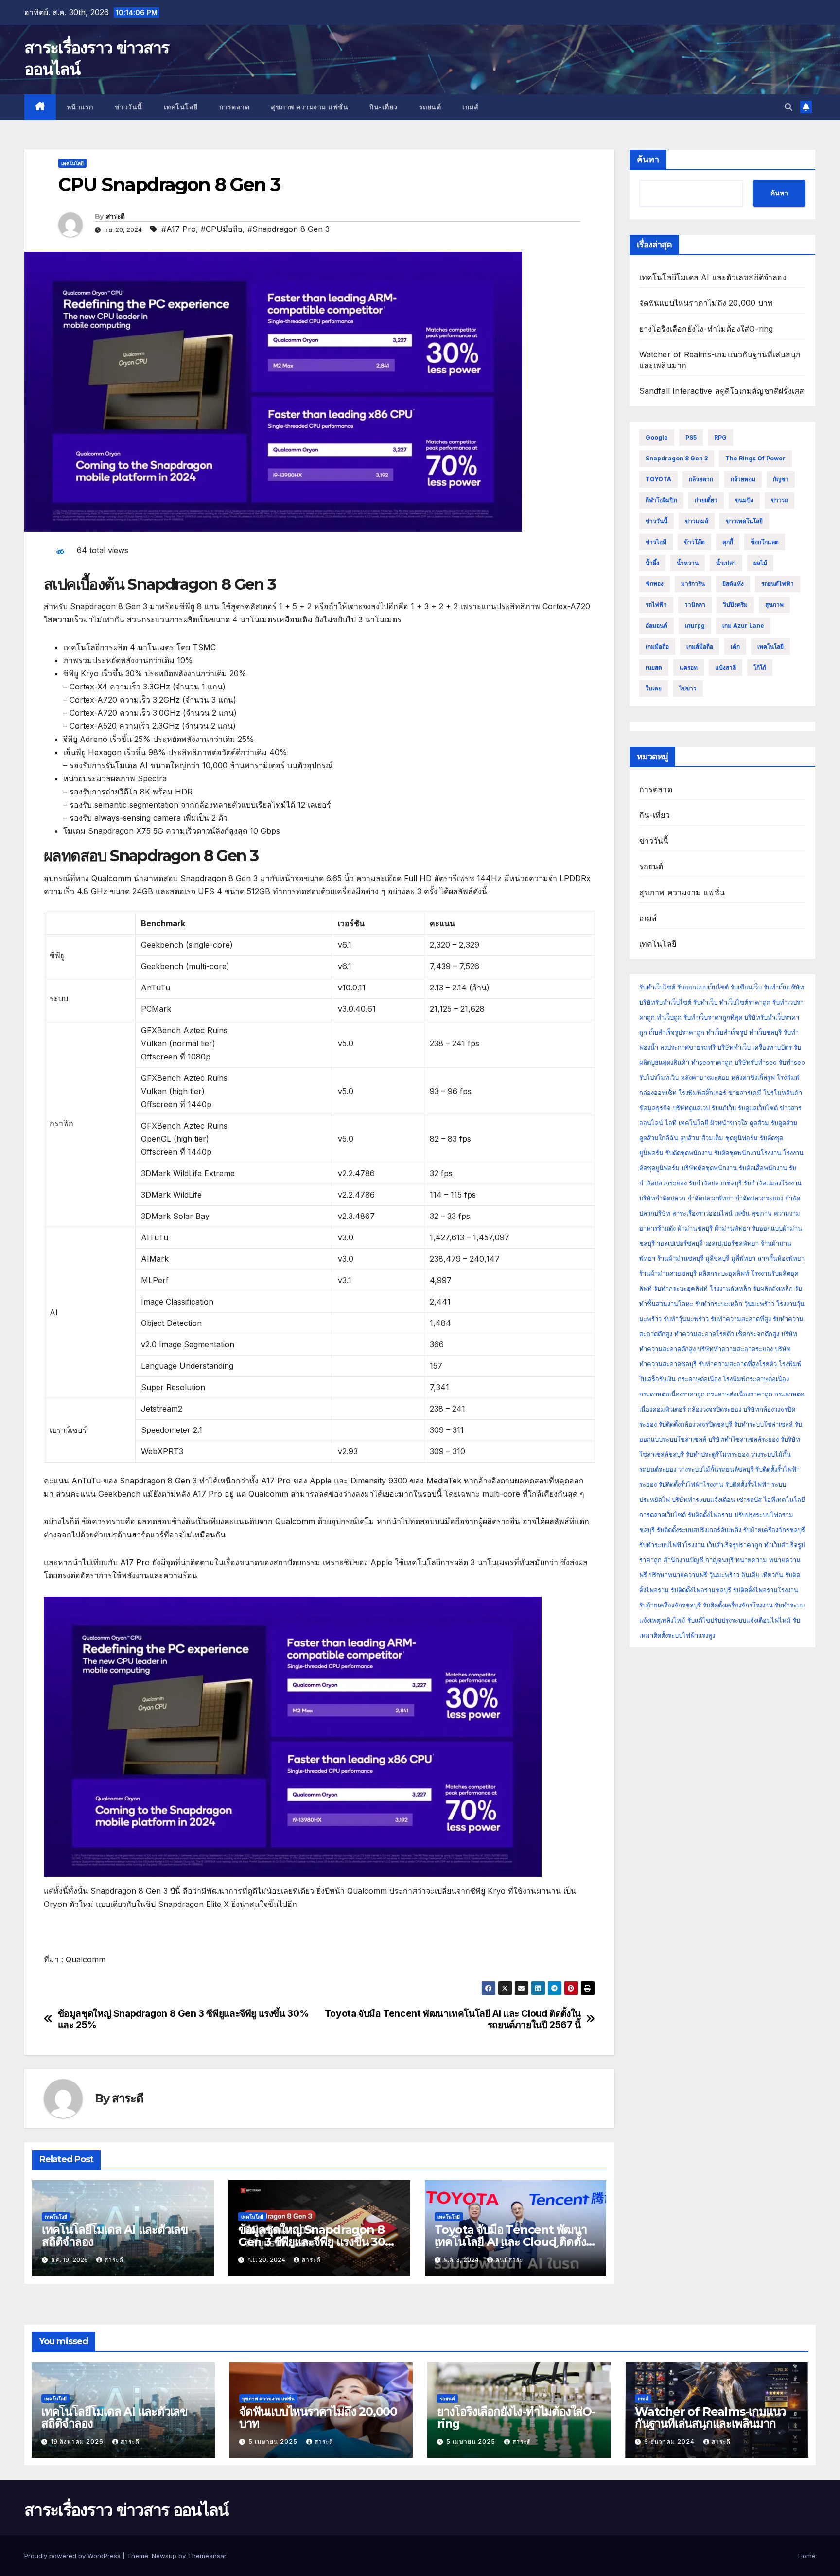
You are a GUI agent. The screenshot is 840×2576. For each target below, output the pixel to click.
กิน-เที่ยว (384, 107)
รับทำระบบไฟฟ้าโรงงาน (672, 1545)
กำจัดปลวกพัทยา (710, 1198)
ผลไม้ (760, 563)
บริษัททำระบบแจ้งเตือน (703, 1500)
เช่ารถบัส (749, 1500)
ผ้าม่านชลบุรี (695, 1228)
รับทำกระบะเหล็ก (719, 1304)
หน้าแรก (80, 107)
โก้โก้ (760, 667)
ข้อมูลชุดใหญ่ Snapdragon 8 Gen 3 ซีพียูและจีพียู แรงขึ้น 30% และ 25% (184, 2019)
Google (657, 437)
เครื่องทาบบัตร (772, 1047)
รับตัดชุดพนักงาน (689, 1153)
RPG (720, 437)
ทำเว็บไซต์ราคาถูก (745, 1002)
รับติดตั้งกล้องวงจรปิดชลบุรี (695, 1424)
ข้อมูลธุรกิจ (655, 1108)
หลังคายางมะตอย (705, 1077)
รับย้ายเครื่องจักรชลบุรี (774, 1530)
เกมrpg (695, 626)
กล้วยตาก (701, 479)
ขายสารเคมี (745, 1093)
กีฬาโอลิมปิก (661, 500)
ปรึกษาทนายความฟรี (678, 1575)
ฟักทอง (655, 584)
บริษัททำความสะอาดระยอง (735, 1349)
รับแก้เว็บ (724, 1108)
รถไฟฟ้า (656, 605)
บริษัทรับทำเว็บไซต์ (666, 1002)
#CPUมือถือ (222, 229)
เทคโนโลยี (181, 107)
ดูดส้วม (759, 1123)
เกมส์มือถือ (700, 646)
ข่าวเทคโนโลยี (744, 521)
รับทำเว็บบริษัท (784, 987)
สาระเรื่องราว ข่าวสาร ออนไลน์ (126, 2510)
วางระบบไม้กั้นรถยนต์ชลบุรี (716, 1469)
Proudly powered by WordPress (73, 2556)
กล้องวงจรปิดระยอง (715, 1409)
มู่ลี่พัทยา (743, 1258)
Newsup (164, 2556)
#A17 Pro (179, 229)
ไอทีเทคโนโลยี (784, 1500)
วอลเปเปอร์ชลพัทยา (732, 1243)
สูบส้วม (690, 1138)
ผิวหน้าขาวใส (729, 1123)
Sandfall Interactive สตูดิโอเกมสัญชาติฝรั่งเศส (722, 391)
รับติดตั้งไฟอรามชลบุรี (702, 1590)
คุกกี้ (728, 542)
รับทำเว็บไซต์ (657, 987)
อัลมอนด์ (656, 626)
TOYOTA (658, 479)
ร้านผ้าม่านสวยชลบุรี (668, 1273)
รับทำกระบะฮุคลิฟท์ (681, 1288)
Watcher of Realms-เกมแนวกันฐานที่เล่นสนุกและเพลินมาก (710, 2417)
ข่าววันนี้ (129, 107)
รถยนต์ (430, 107)
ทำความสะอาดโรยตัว (704, 1334)
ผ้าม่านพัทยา (732, 1228)
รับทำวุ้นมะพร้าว (686, 1319)
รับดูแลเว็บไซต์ (758, 1108)
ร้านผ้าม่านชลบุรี (680, 1258)
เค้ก (735, 646)
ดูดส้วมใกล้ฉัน (659, 1138)
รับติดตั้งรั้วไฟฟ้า (747, 1484)
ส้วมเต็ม (712, 1138)
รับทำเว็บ (705, 1002)
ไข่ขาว (688, 688)
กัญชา (781, 479)
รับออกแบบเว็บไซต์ (704, 987)
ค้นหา (648, 159)
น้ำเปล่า (726, 563)
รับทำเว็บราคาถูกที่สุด (713, 1017)
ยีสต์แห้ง (733, 584)
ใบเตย (654, 688)
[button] (788, 107)
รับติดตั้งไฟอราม (710, 1515)
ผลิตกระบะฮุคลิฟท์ (724, 1273)
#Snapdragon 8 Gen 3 (289, 229)
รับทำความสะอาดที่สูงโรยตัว (738, 1364)
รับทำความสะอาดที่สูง (741, 1319)
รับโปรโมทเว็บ (659, 1077)
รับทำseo (792, 1062)
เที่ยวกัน (773, 1575)
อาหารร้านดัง (657, 1228)
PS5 (691, 437)
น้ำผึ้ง (652, 563)
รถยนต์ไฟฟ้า (778, 584)
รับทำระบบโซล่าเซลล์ (763, 1424)
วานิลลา (695, 605)
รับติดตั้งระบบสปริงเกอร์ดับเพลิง (699, 1530)
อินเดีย (751, 1575)
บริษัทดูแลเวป (691, 1108)
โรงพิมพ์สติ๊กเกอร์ (702, 1093)
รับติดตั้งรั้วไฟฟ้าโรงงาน (691, 1484)
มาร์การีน (693, 584)
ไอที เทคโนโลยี (687, 1123)
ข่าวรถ (779, 500)
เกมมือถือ (657, 646)
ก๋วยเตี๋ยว (706, 500)
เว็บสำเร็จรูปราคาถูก (677, 1032)
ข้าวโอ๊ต (694, 542)
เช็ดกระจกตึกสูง (758, 1334)
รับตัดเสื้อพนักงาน (763, 1168)
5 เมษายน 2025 (274, 2442)
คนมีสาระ (509, 2260)
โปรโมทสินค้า (783, 1093)
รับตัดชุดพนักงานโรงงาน (748, 1153)
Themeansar (207, 2556)
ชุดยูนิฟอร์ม (742, 1138)
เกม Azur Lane (743, 626)
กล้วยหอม (743, 479)
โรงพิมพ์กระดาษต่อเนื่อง (756, 1379)
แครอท (689, 667)
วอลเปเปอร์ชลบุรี (680, 1243)
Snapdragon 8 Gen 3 (677, 458)
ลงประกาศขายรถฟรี (688, 1047)
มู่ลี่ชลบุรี (717, 1258)
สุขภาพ (774, 605)
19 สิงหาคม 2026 (78, 2442)
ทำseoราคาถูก (712, 1062)
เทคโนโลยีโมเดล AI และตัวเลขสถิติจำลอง (115, 2236)
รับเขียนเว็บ (746, 987)
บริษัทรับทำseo (756, 1062)
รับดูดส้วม (784, 1123)
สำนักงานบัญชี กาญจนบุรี (699, 1560)
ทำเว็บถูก (669, 1017)
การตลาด (235, 107)
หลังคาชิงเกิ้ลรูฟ (753, 1077)
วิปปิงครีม (735, 605)
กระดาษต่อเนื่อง (699, 1379)
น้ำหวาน (688, 563)
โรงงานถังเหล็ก (730, 1288)
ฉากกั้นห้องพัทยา (781, 1258)
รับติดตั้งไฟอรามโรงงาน (766, 1590)
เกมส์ (470, 107)
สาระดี (115, 216)
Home (807, 2556)
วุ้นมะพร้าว (759, 1304)
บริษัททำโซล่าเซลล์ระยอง (744, 1439)
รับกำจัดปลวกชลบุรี (715, 1183)
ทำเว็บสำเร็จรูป (727, 1032)
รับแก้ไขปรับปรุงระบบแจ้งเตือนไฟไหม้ (739, 1620)
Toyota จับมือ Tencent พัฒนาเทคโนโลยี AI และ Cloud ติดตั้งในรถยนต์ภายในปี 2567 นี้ (453, 2019)
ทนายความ (751, 1560)
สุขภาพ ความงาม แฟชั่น (309, 107)
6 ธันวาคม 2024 (670, 2442)
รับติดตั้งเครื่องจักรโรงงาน (739, 1605)
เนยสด (654, 667)
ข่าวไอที (656, 542)
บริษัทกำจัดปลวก (662, 1198)
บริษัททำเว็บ (734, 1047)
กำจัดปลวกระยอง (759, 1198)
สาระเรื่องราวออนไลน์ (702, 1213)
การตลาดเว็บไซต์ (663, 1515)
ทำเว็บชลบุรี (765, 1032)
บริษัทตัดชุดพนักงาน (709, 1168)
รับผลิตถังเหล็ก (773, 1288)
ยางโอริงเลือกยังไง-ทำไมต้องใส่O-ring (706, 329)
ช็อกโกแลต (765, 542)
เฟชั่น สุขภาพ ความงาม (767, 1213)
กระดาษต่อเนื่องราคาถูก (672, 1394)
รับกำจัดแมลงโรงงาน (773, 1183)
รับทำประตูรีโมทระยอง (717, 1454)
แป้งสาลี (726, 667)
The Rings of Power (755, 458)
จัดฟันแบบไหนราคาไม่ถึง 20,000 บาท (706, 303)
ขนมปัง (744, 500)
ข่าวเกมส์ (697, 521)
